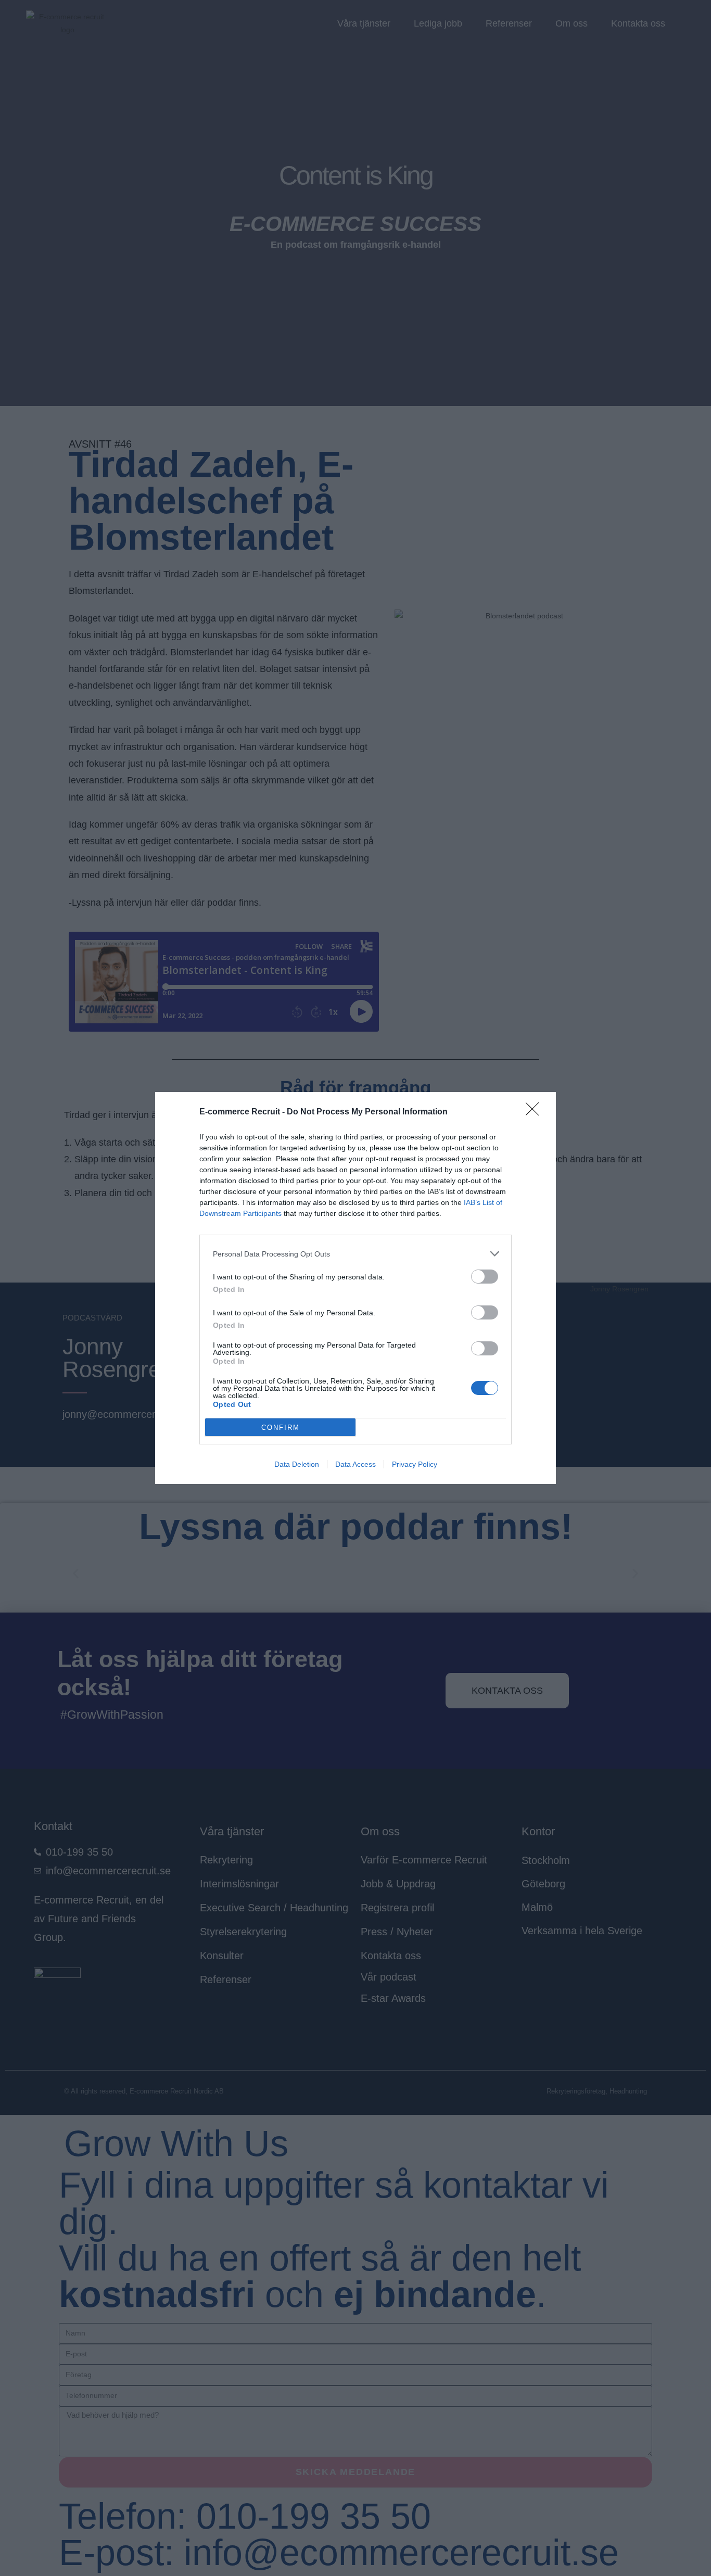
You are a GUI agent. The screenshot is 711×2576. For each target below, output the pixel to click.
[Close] (536, 1112)
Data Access (355, 1464)
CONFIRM (281, 1427)
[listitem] (355, 1254)
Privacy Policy (415, 1464)
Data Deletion (297, 1464)
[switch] (485, 1277)
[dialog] (355, 1288)
